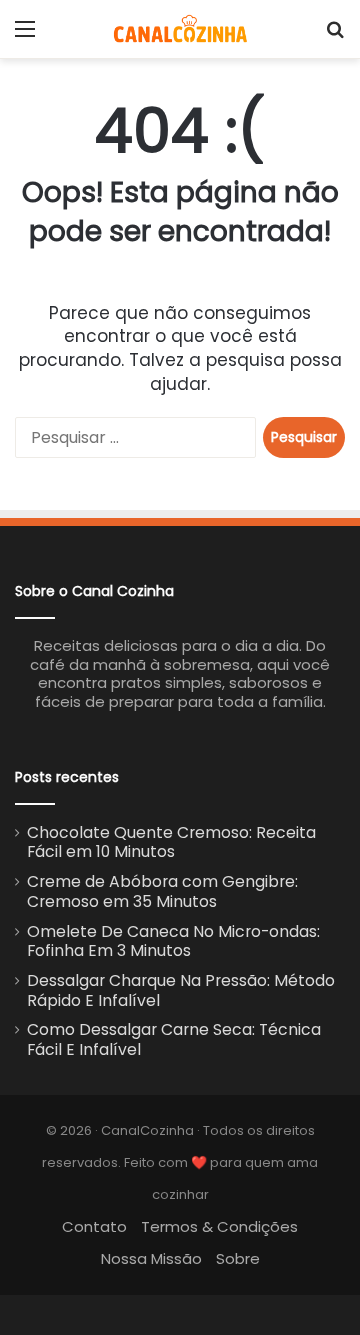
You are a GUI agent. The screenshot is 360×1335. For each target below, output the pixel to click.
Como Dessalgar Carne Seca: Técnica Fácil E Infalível (174, 1039)
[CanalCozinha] (180, 29)
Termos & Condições (219, 1226)
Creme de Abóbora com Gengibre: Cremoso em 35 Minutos (162, 891)
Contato (94, 1226)
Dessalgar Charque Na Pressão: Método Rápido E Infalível (181, 990)
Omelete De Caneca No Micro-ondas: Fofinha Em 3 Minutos (173, 941)
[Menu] (25, 36)
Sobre (238, 1258)
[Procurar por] (335, 36)
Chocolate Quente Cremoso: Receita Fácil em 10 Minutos (171, 842)
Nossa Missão (151, 1258)
